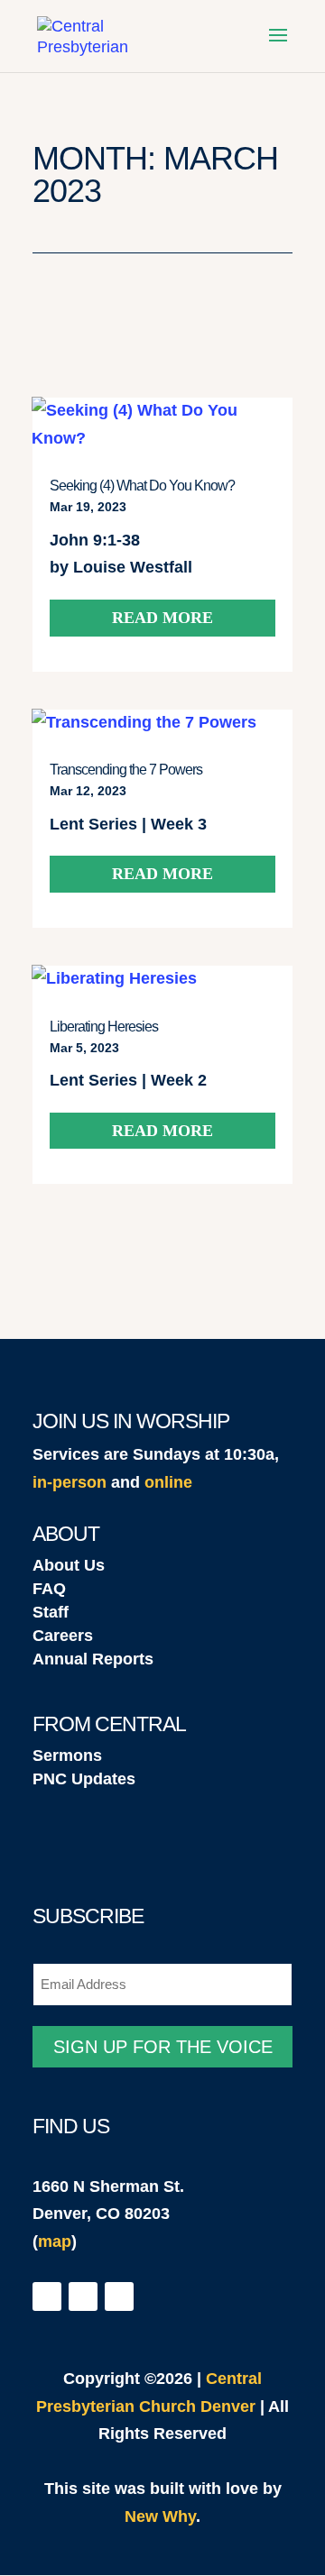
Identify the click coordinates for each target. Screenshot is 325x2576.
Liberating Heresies (104, 1027)
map (55, 2241)
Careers (63, 1636)
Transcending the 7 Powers (126, 770)
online (168, 1482)
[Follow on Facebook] (47, 2296)
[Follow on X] (83, 2296)
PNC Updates (84, 1779)
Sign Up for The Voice (163, 2047)
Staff (51, 1612)
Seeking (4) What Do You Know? (142, 486)
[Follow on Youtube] (119, 2296)
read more (162, 618)
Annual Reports (93, 1659)
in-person (70, 1482)
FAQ (49, 1589)
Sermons (67, 1756)
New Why (160, 2516)
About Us (69, 1565)
